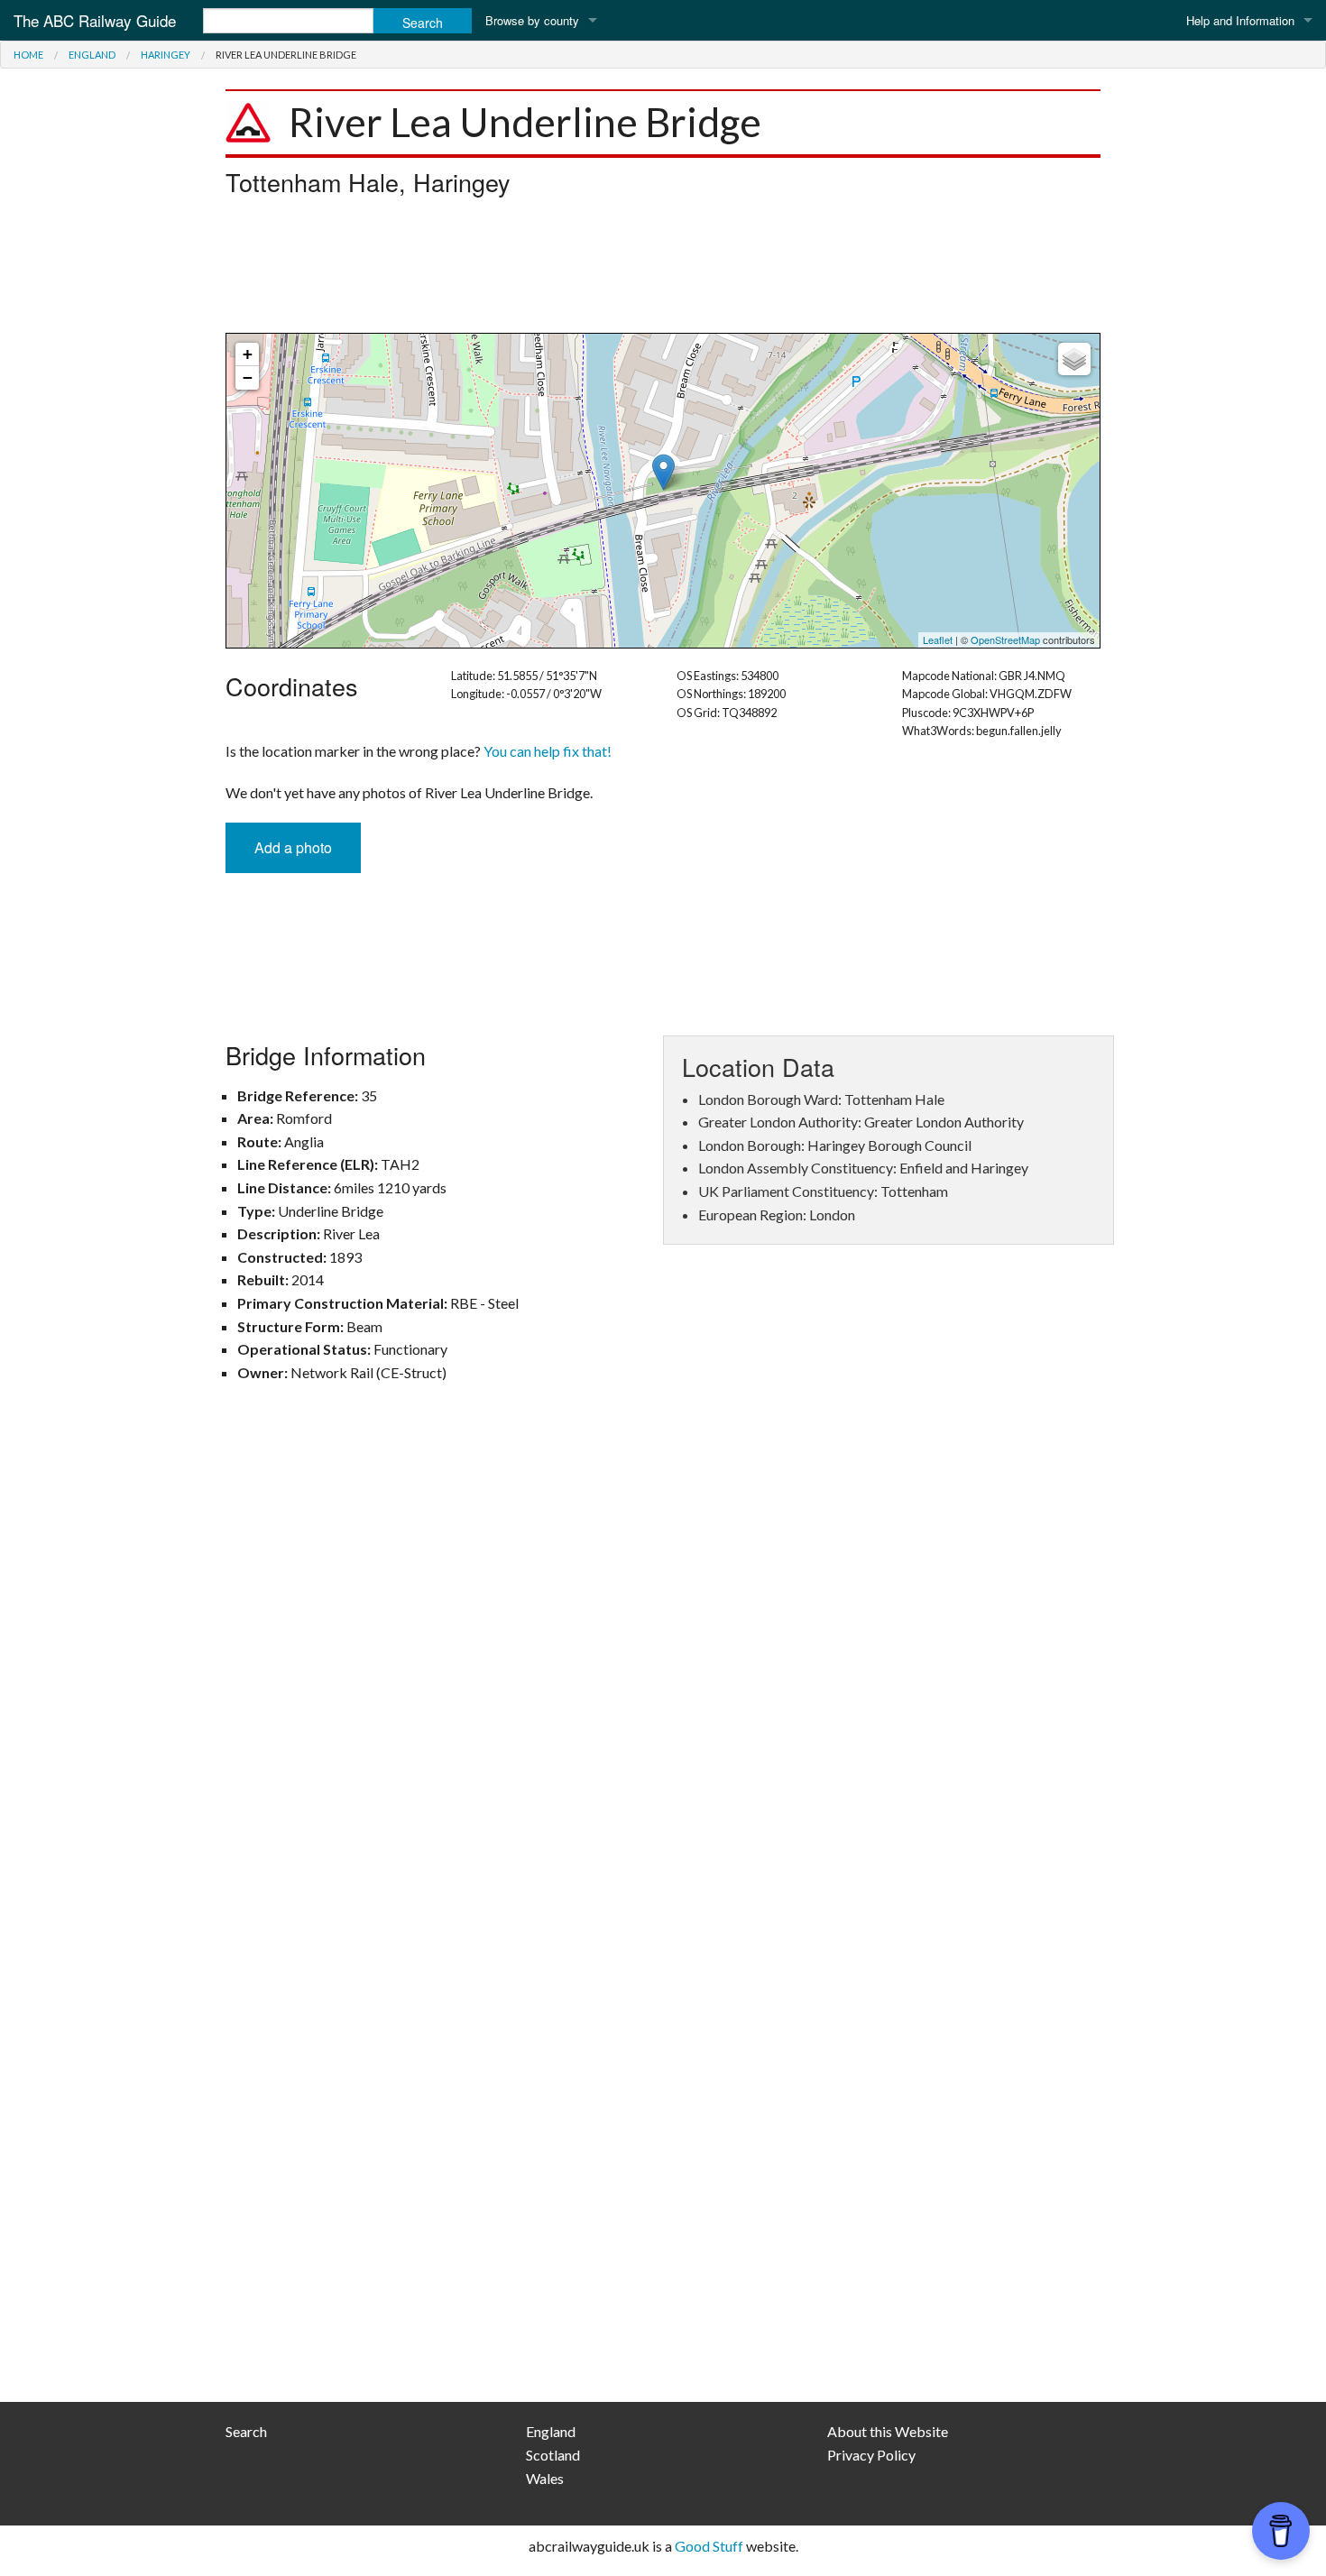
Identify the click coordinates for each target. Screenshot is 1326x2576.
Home (28, 55)
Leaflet (938, 639)
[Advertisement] (663, 270)
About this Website (888, 2431)
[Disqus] (663, 1661)
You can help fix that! (548, 751)
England (92, 55)
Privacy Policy (871, 2455)
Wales (545, 2478)
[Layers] (1074, 359)
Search (246, 2431)
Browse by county (532, 20)
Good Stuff (709, 2546)
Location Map (661, 491)
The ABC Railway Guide (95, 20)
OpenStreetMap (1005, 639)
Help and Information (1240, 20)
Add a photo (293, 847)
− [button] (248, 377)
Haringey (166, 55)
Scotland (553, 2455)
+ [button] (248, 354)
